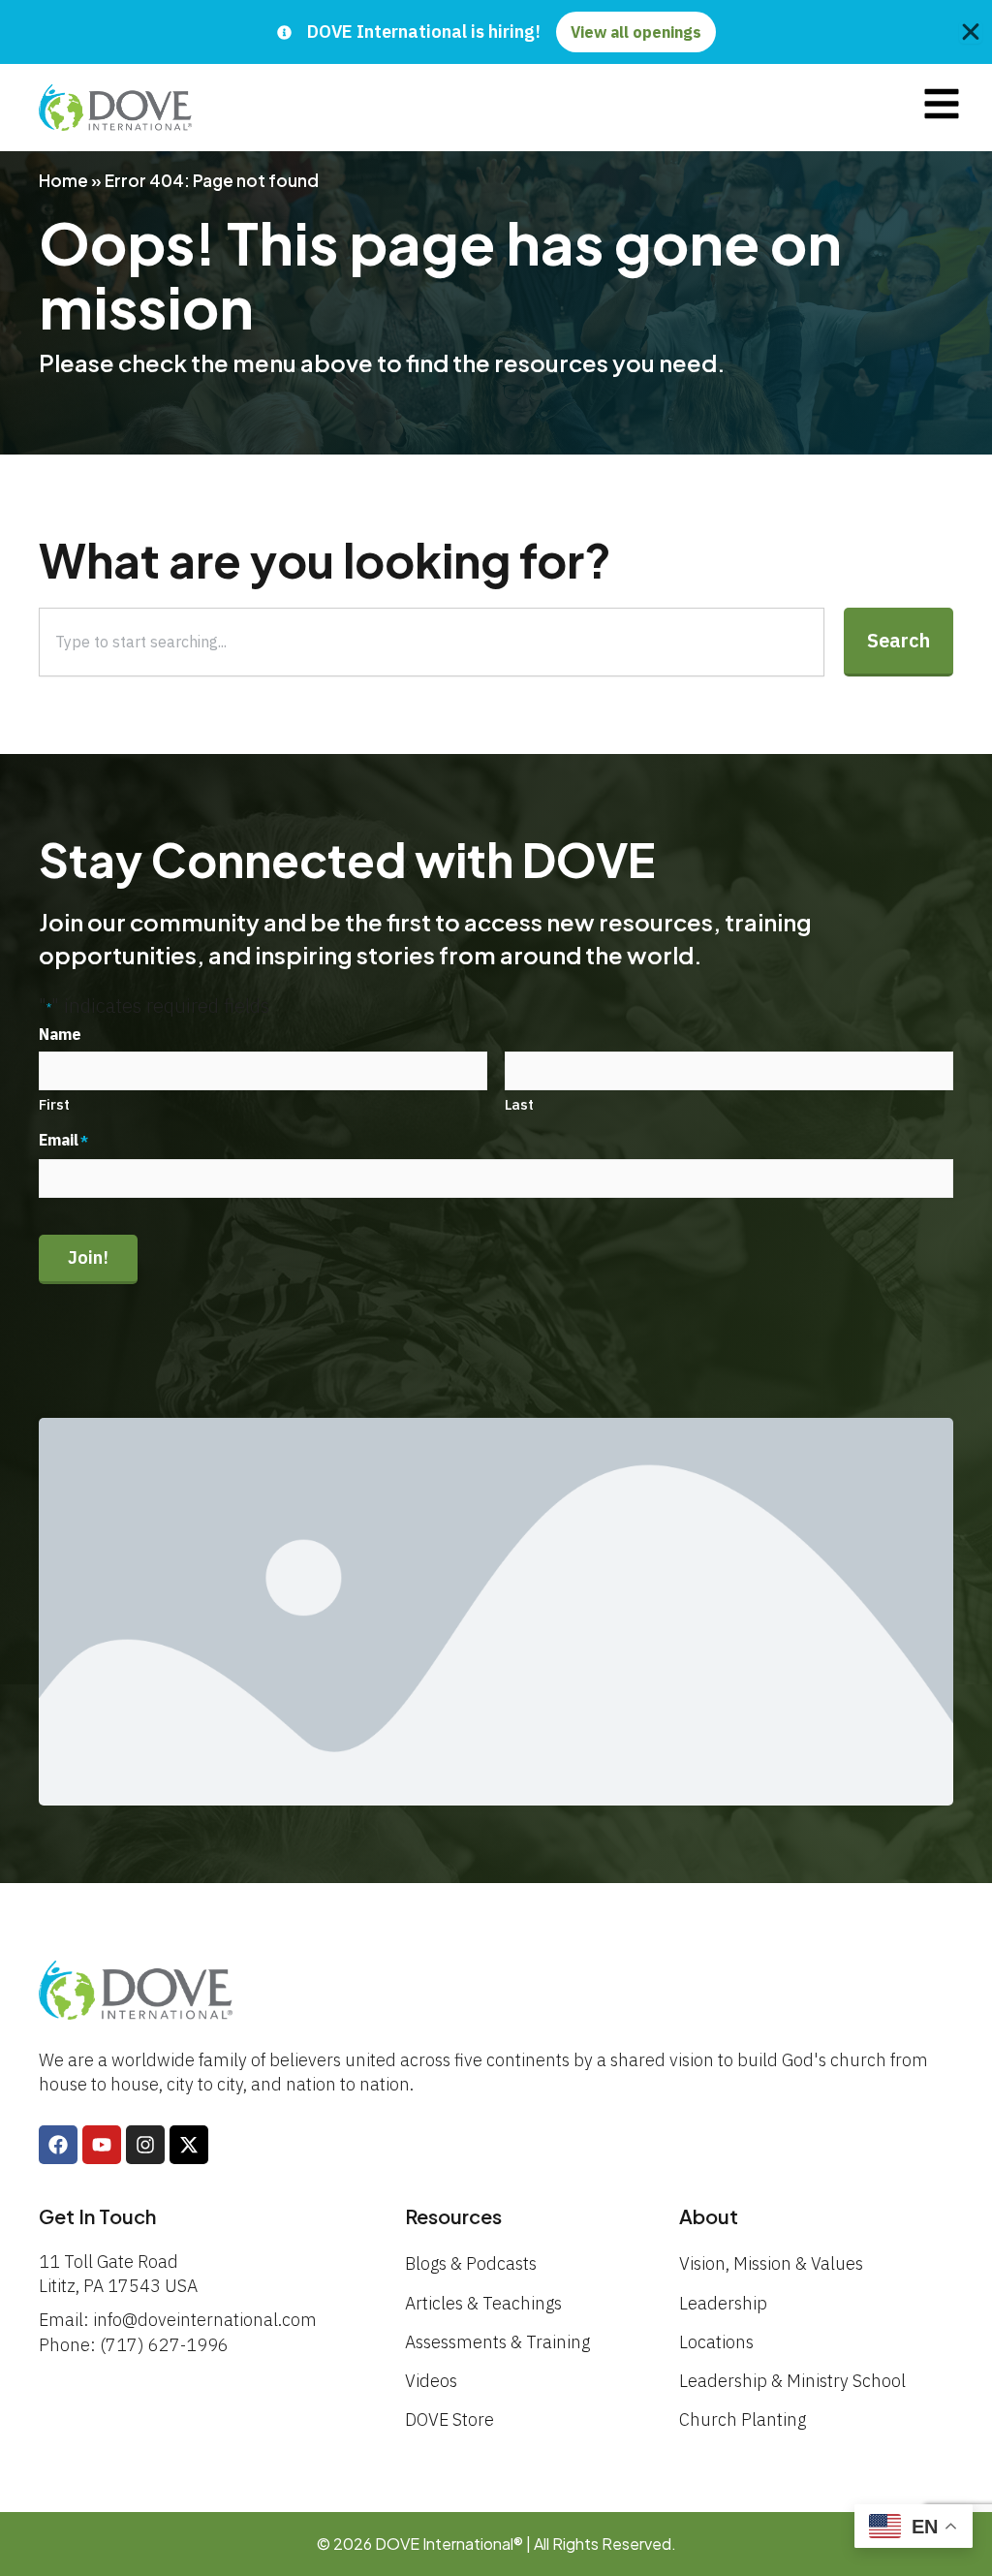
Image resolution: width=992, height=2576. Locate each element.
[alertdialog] (496, 32)
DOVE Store (449, 2419)
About (709, 2216)
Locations (716, 2342)
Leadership (723, 2303)
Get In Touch (97, 2216)
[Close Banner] (971, 32)
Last (519, 1104)
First (54, 1104)
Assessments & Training (497, 2342)
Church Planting (743, 2419)
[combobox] (432, 642)
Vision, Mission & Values (771, 2263)
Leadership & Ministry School (792, 2381)
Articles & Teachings (483, 2303)
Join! (88, 1257)
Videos (431, 2381)
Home (63, 180)
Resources (453, 2216)
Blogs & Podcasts (471, 2263)
